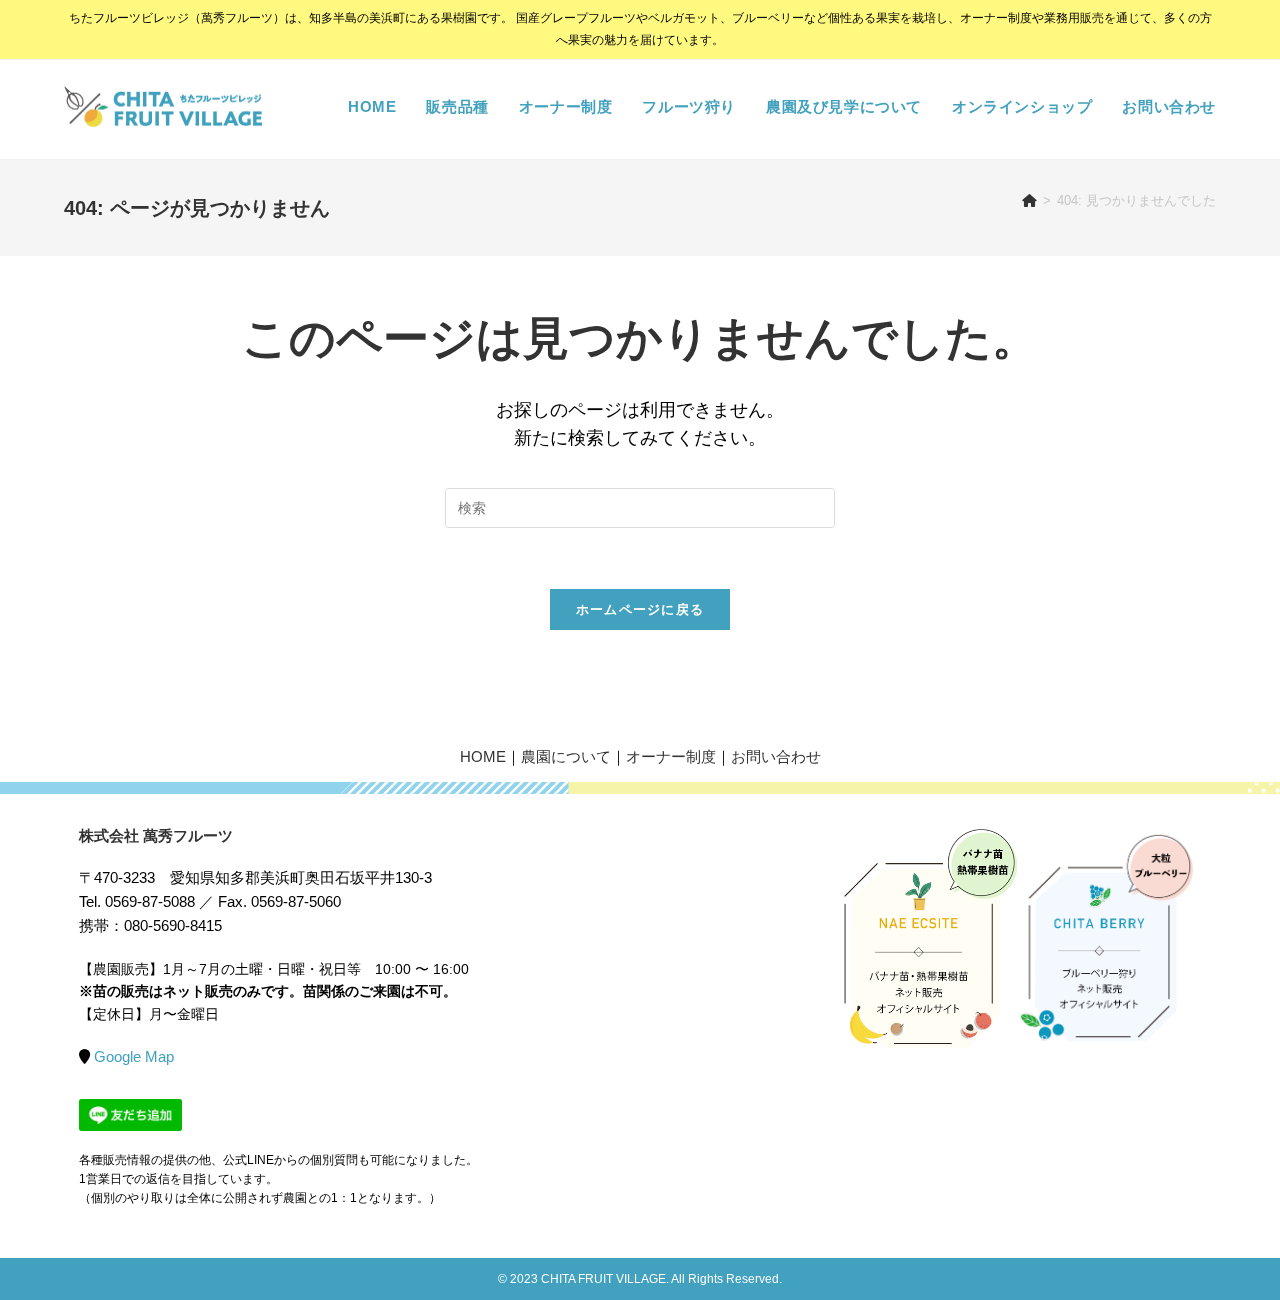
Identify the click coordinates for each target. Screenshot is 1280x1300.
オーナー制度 (671, 756)
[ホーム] (1029, 200)
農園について (566, 756)
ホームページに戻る (640, 609)
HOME (483, 756)
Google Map (134, 1056)
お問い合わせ (776, 756)
